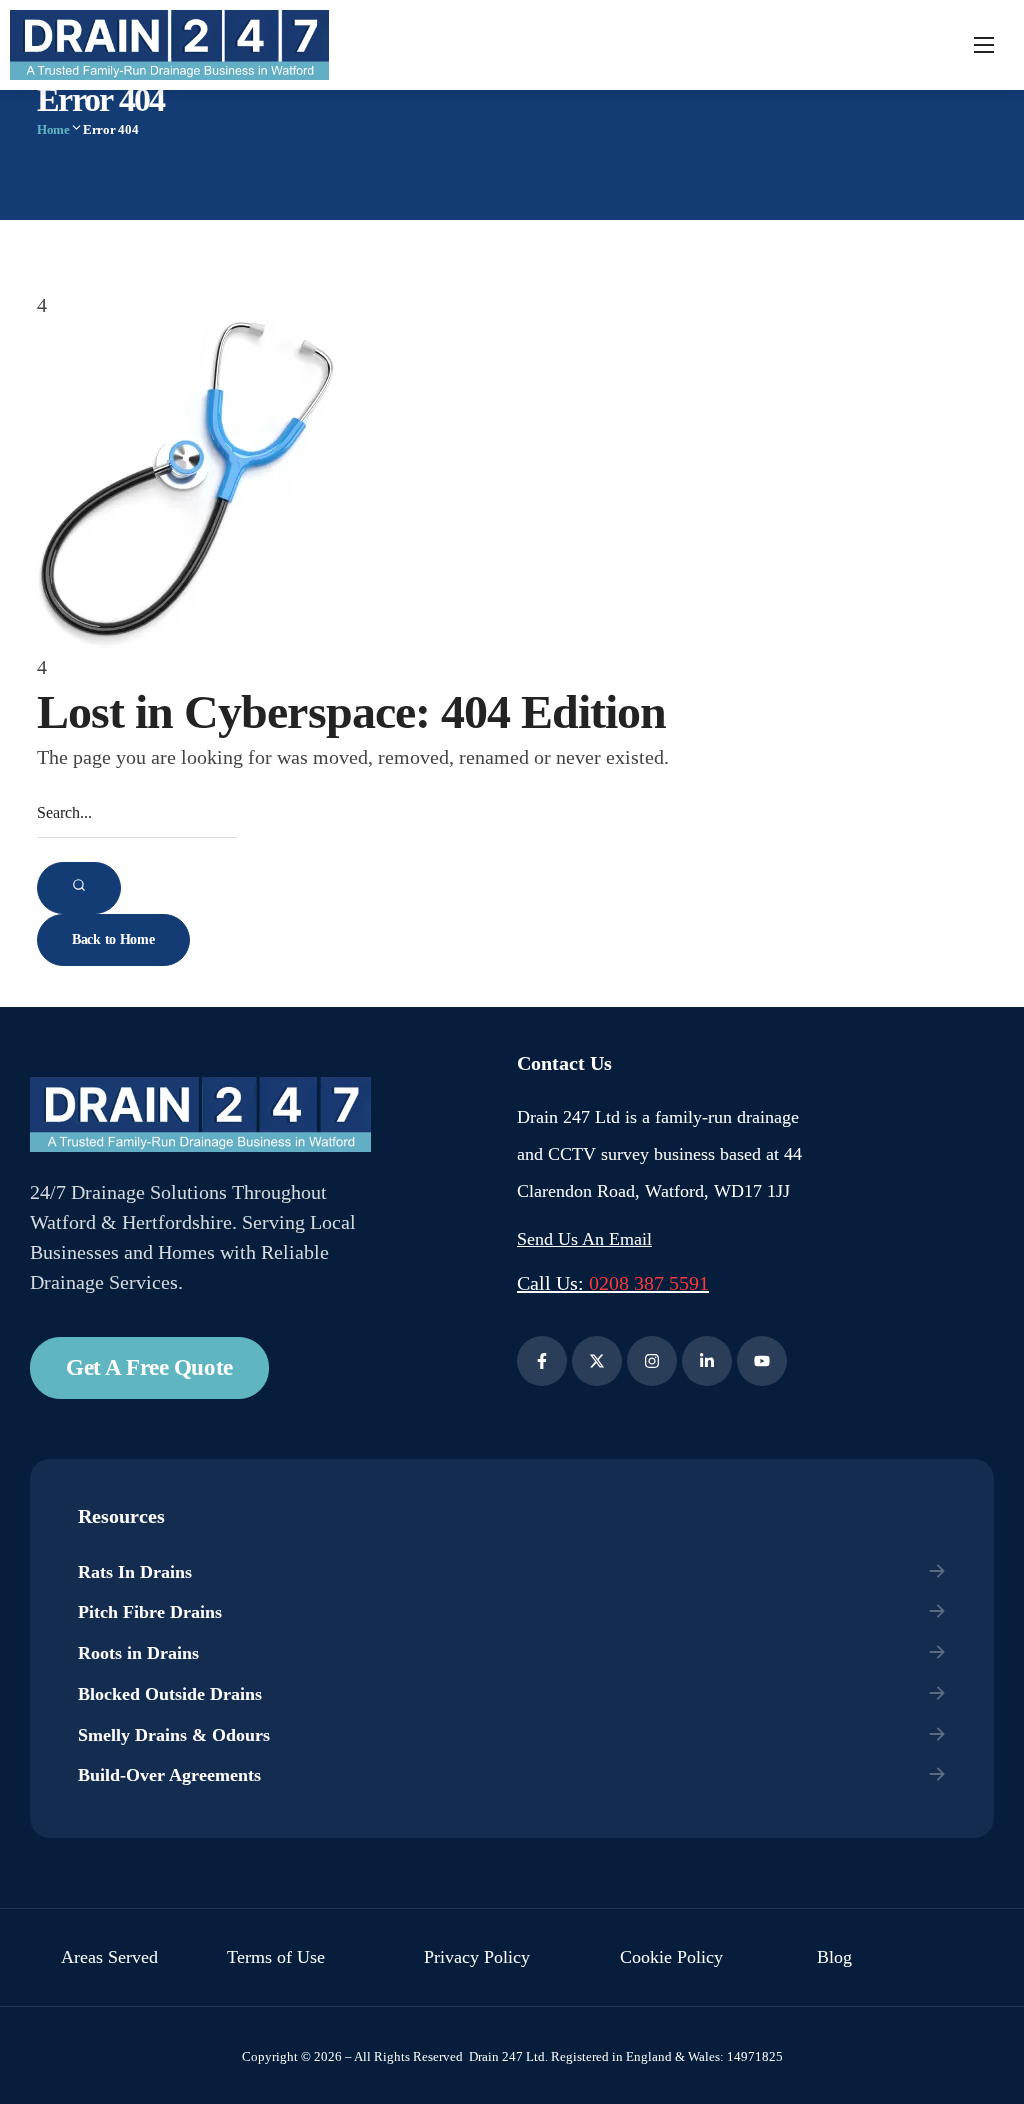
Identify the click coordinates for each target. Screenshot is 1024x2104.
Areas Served (109, 1957)
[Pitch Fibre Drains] (513, 1612)
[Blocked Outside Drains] (513, 1694)
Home (53, 129)
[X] (597, 1361)
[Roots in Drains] (513, 1653)
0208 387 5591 (649, 1283)
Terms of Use (276, 1957)
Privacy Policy (477, 1957)
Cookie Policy (671, 1957)
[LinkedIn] (707, 1361)
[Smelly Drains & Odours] (513, 1735)
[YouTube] (762, 1361)
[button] (149, 1368)
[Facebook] (542, 1361)
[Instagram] (652, 1361)
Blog (834, 1957)
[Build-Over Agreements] (513, 1775)
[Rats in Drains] (513, 1572)
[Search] (79, 888)
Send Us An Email (584, 1239)
